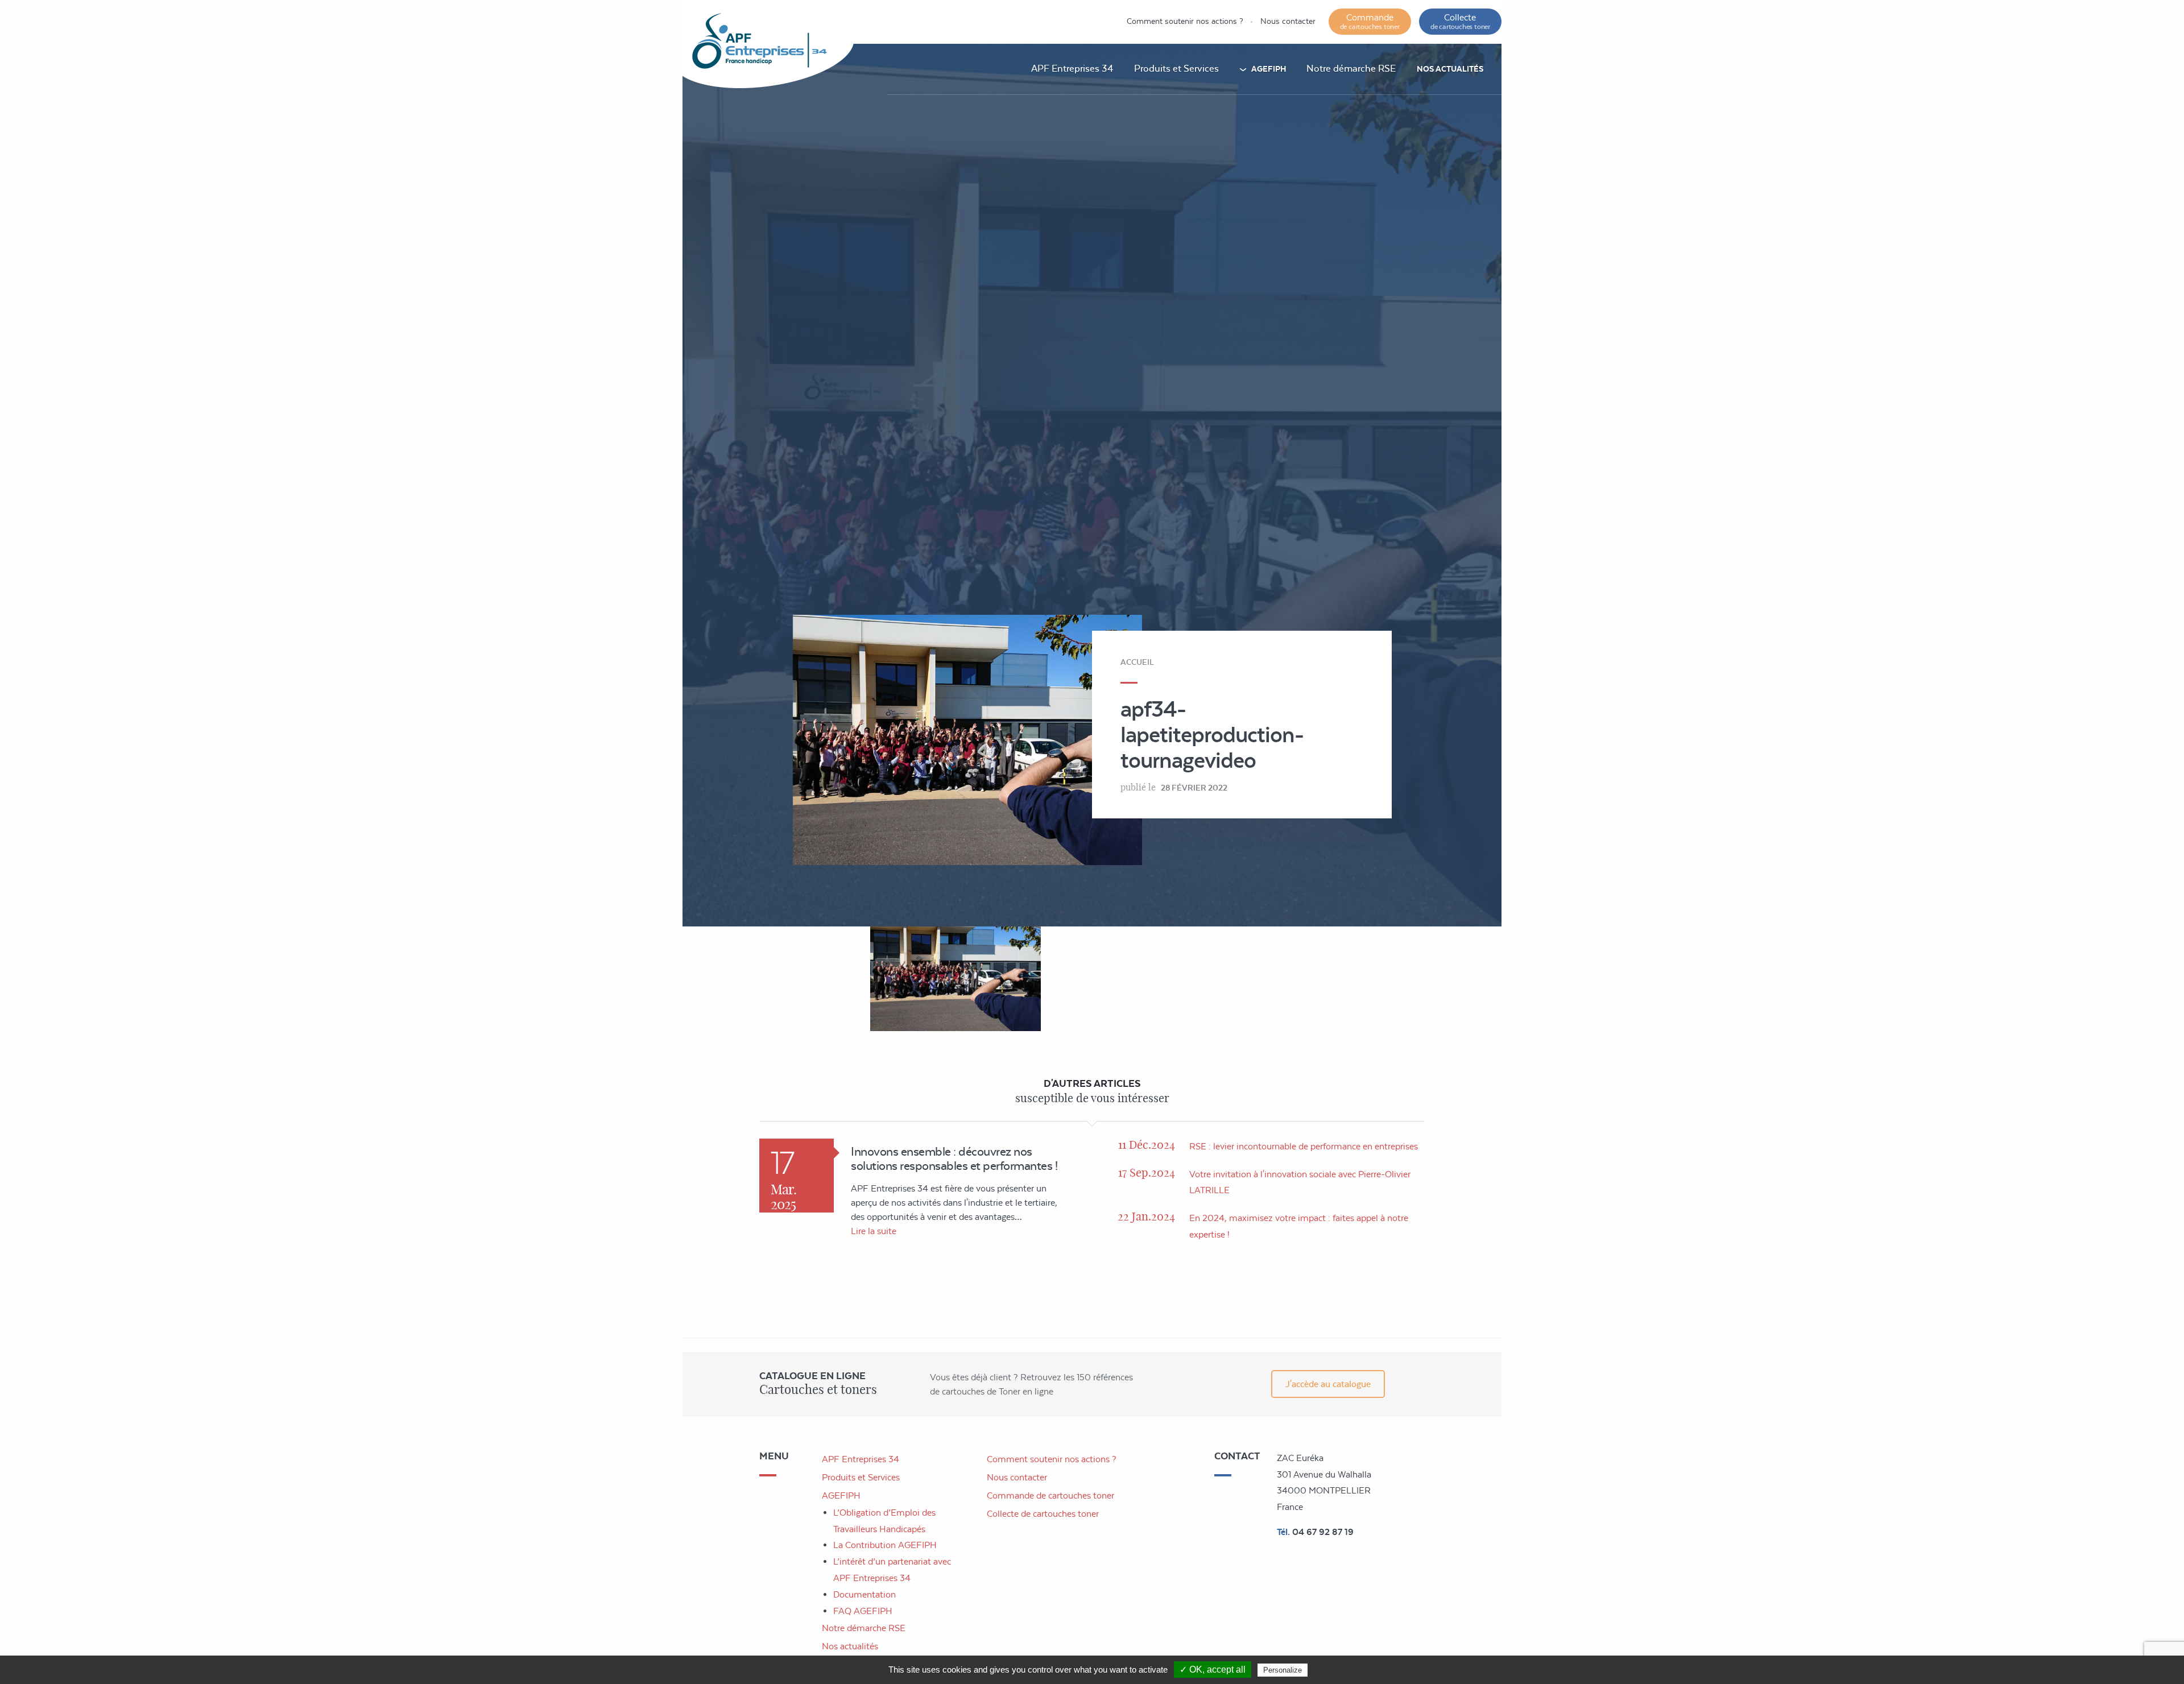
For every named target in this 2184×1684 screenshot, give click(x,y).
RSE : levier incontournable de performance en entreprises (1304, 1146)
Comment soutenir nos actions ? (1185, 21)
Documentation (864, 1594)
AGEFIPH (1269, 69)
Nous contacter (1288, 21)
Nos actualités (1450, 69)
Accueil (1137, 662)
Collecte (1460, 21)
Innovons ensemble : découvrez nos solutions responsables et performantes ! (954, 1158)
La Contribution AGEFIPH (885, 1545)
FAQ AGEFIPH (863, 1611)
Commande (1370, 21)
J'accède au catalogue (1328, 1384)
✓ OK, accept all (1213, 1669)
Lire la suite (874, 1231)
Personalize (1283, 1670)
